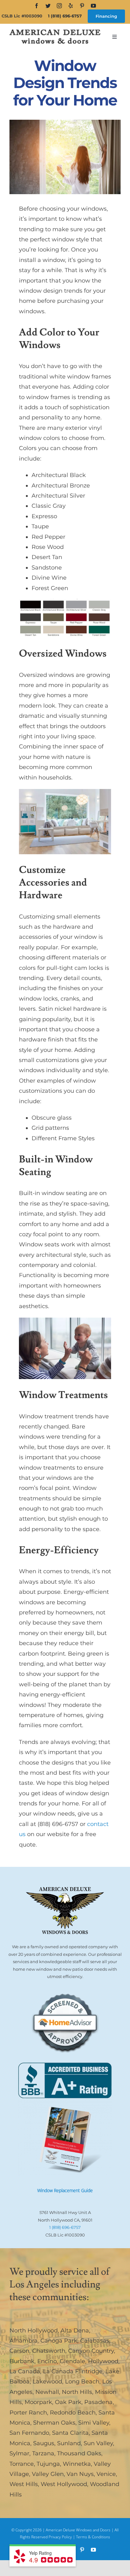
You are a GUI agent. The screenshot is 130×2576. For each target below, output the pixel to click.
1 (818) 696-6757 (65, 16)
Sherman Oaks (54, 2423)
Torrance (22, 2464)
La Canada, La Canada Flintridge (56, 2371)
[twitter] (48, 6)
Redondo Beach (73, 2413)
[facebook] (37, 6)
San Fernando (29, 2433)
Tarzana (43, 2453)
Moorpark (38, 2402)
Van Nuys (80, 2474)
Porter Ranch (28, 2413)
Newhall (47, 2392)
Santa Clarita (70, 2433)
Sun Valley (98, 2443)
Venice (106, 2474)
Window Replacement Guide (65, 2190)
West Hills (24, 2484)
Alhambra (24, 2341)
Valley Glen (48, 2474)
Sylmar (19, 2453)
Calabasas (95, 2341)
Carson (19, 2351)
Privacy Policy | (62, 2537)
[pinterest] (82, 6)
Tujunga (48, 2464)
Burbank (22, 2361)
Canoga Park (59, 2341)
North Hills (77, 2392)
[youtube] (93, 6)
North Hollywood (34, 2331)
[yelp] (71, 6)
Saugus (44, 2443)
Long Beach (82, 2382)
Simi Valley (94, 2423)
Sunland (69, 2443)
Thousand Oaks (79, 2453)
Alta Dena (75, 2331)
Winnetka (77, 2464)
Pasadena (98, 2402)
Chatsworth (49, 2351)
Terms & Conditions (93, 2537)
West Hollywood (64, 2484)
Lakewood (47, 2382)
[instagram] (59, 6)
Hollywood (103, 2361)
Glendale (72, 2361)
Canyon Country (91, 2351)
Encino (47, 2361)
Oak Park (68, 2402)
